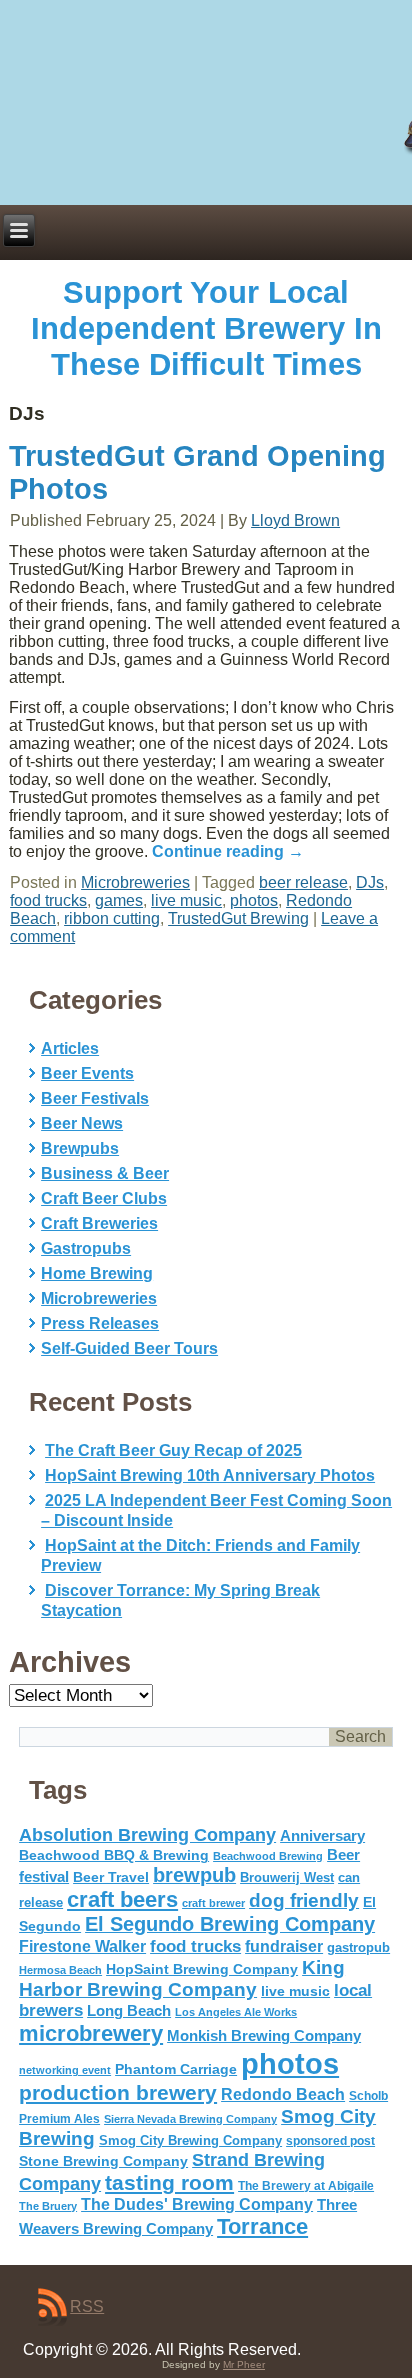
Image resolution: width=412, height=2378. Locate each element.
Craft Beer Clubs (104, 1198)
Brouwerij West (287, 1877)
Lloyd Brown (295, 520)
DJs (370, 882)
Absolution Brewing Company (147, 1834)
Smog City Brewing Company (190, 2140)
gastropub (358, 1947)
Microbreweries (135, 882)
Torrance (262, 2226)
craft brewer (213, 1903)
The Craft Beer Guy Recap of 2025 (173, 1450)
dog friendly (304, 1900)
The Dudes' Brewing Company (197, 2204)
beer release (303, 882)
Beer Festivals (95, 1098)
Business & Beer (105, 1173)
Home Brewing (97, 1273)
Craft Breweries (99, 1223)
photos (254, 900)
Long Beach (129, 2011)
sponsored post (330, 2140)
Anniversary (322, 1836)
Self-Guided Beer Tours (129, 1348)
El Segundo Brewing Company (230, 1924)
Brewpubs (80, 1148)
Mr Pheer (244, 2364)
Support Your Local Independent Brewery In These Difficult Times (206, 328)
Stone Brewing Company (103, 2161)
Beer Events (87, 1073)
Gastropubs (86, 1248)
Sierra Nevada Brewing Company (190, 2119)
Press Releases (100, 1323)
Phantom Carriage (176, 2069)
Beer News (82, 1123)
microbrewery (91, 2033)
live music (186, 900)
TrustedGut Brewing (238, 918)
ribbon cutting (112, 918)
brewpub (194, 1875)
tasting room (169, 2183)
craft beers (122, 1899)
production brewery (118, 2093)
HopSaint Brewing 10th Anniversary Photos (210, 1475)
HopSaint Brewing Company (202, 1969)
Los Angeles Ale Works (236, 2012)
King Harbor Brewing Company (182, 1978)
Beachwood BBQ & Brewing (114, 1855)
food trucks (48, 900)
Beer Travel (111, 1877)
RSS (87, 2306)
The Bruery (48, 2206)
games (119, 900)
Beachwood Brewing (268, 1856)
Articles (70, 1048)
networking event (65, 2070)
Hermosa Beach (60, 1970)
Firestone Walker (82, 1946)
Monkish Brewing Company (264, 2035)
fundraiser (284, 1946)
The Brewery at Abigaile (306, 2186)
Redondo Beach (283, 2094)
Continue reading (228, 851)
